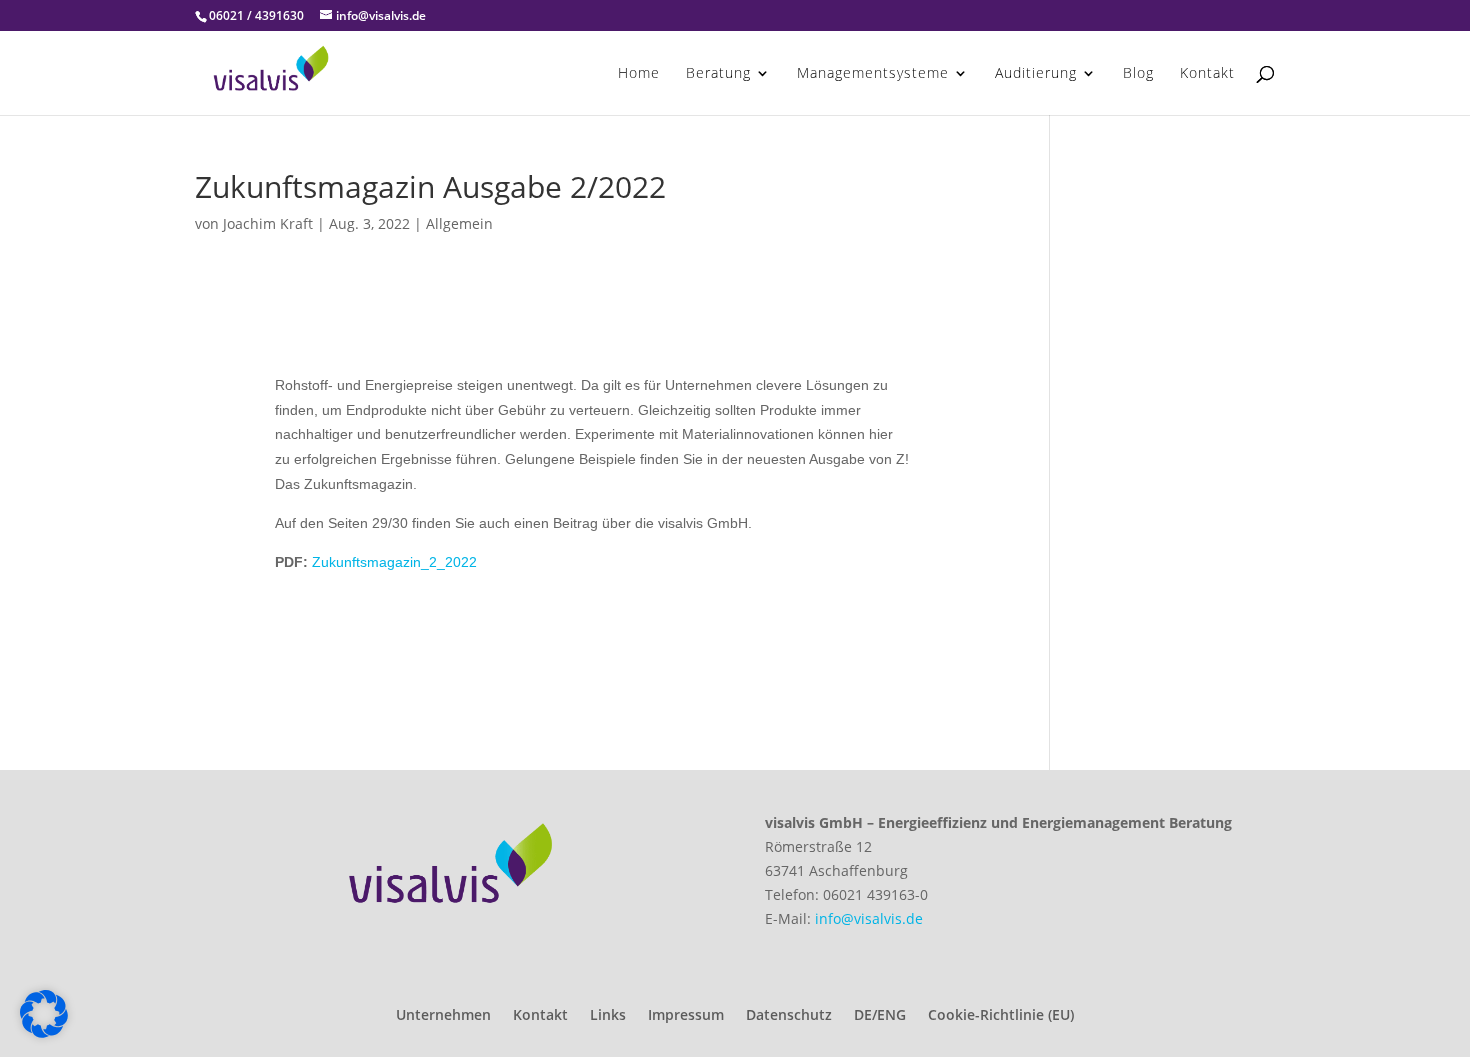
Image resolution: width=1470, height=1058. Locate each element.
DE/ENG (880, 1016)
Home (639, 74)
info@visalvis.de (869, 918)
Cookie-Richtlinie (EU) (1001, 1016)
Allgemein (459, 223)
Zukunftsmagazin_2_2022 (394, 562)
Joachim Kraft (268, 223)
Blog (1138, 74)
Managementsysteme (873, 74)
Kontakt (1207, 74)
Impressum (686, 1016)
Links (608, 1016)
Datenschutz (789, 1016)
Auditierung (1036, 74)
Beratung (718, 74)
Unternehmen (443, 1016)
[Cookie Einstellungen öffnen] (44, 1032)
